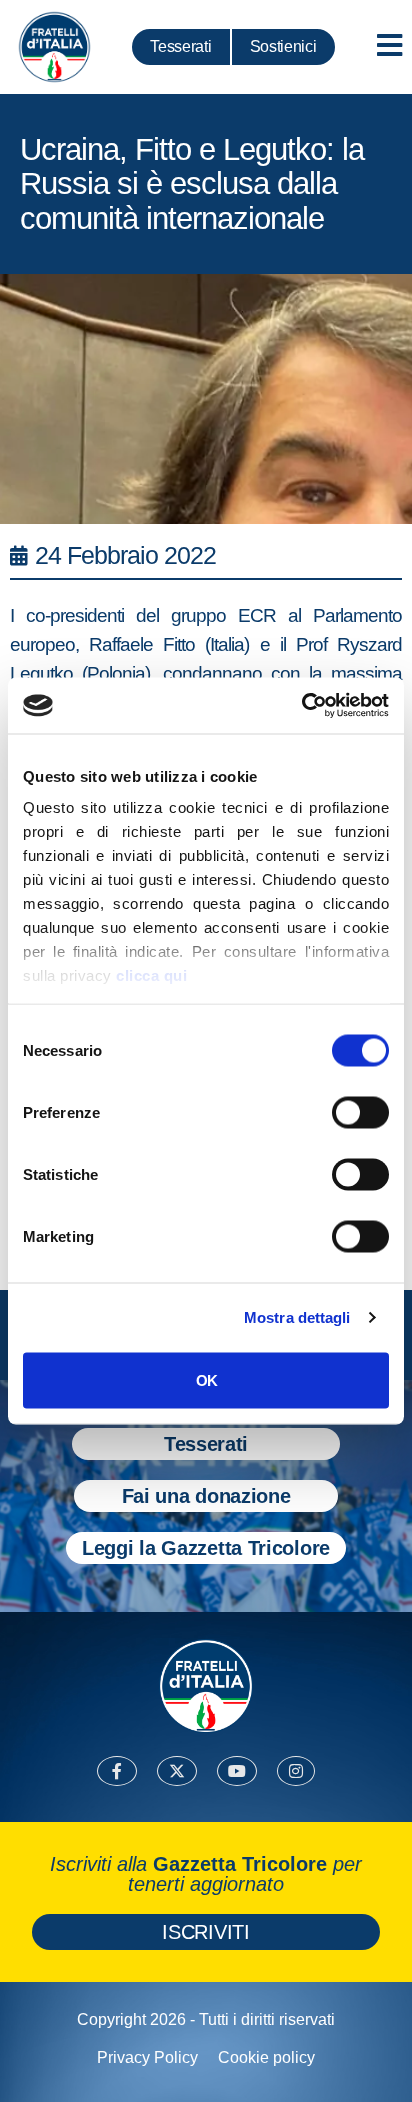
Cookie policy (266, 2057)
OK (206, 1379)
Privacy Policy (147, 2057)
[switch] (360, 1112)
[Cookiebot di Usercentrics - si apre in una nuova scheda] (301, 706)
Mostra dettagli (297, 1317)
